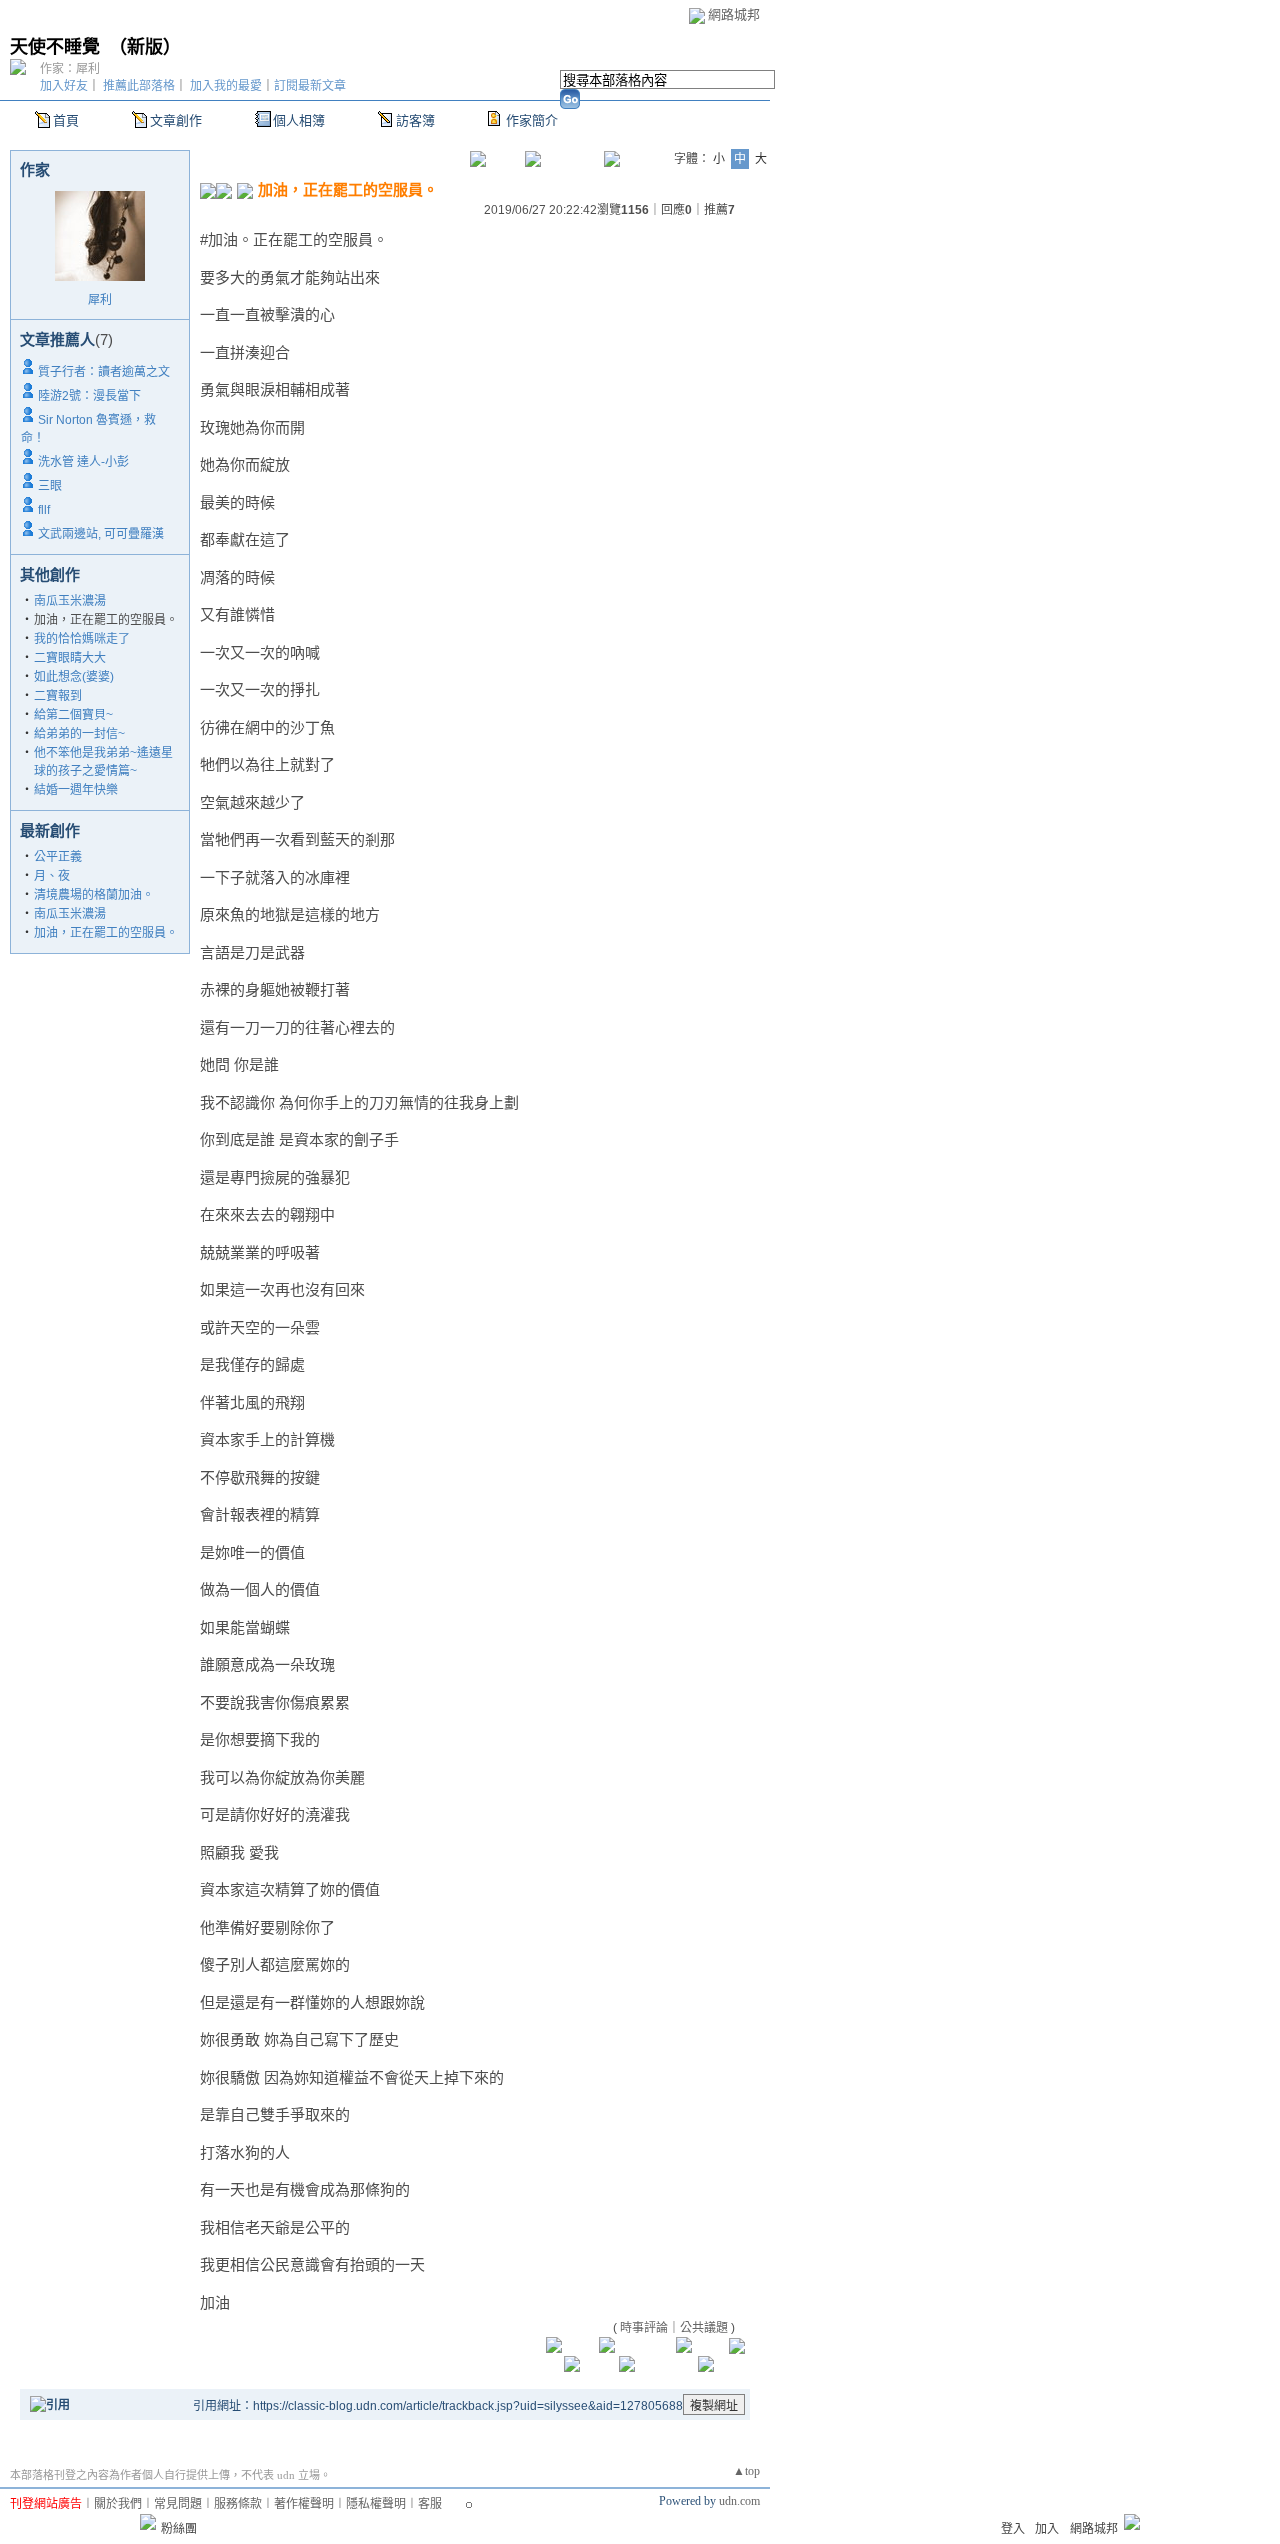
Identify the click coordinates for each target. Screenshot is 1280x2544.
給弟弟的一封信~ (79, 734)
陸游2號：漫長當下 (89, 396)
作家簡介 (532, 120)
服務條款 (238, 2504)
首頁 (66, 120)
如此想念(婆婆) (74, 677)
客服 (430, 2504)
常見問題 (178, 2504)
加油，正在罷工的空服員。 (106, 933)
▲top (746, 2471)
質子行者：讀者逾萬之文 (104, 372)
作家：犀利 (70, 69)
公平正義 (58, 857)
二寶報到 (58, 696)
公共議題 (704, 2328)
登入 (1013, 2529)
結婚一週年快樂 (76, 790)
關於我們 (118, 2504)
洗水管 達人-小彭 (83, 462)
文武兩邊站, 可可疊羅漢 (101, 534)
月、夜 (52, 876)
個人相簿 (299, 120)
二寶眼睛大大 (70, 658)
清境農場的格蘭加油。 (94, 895)
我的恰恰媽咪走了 (82, 639)
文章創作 (176, 120)
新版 (145, 47)
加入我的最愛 (226, 86)
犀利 (100, 300)
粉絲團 (179, 2529)
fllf (44, 510)
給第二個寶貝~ (73, 715)
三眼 (50, 486)
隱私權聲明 (376, 2504)
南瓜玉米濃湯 (70, 601)
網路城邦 (734, 14)
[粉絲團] (148, 2522)
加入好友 (64, 86)
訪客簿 (415, 120)
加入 (1047, 2529)
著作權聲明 (304, 2504)
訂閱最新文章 (310, 86)
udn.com (739, 2501)
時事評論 (644, 2328)
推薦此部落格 (139, 86)
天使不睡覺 (55, 47)
